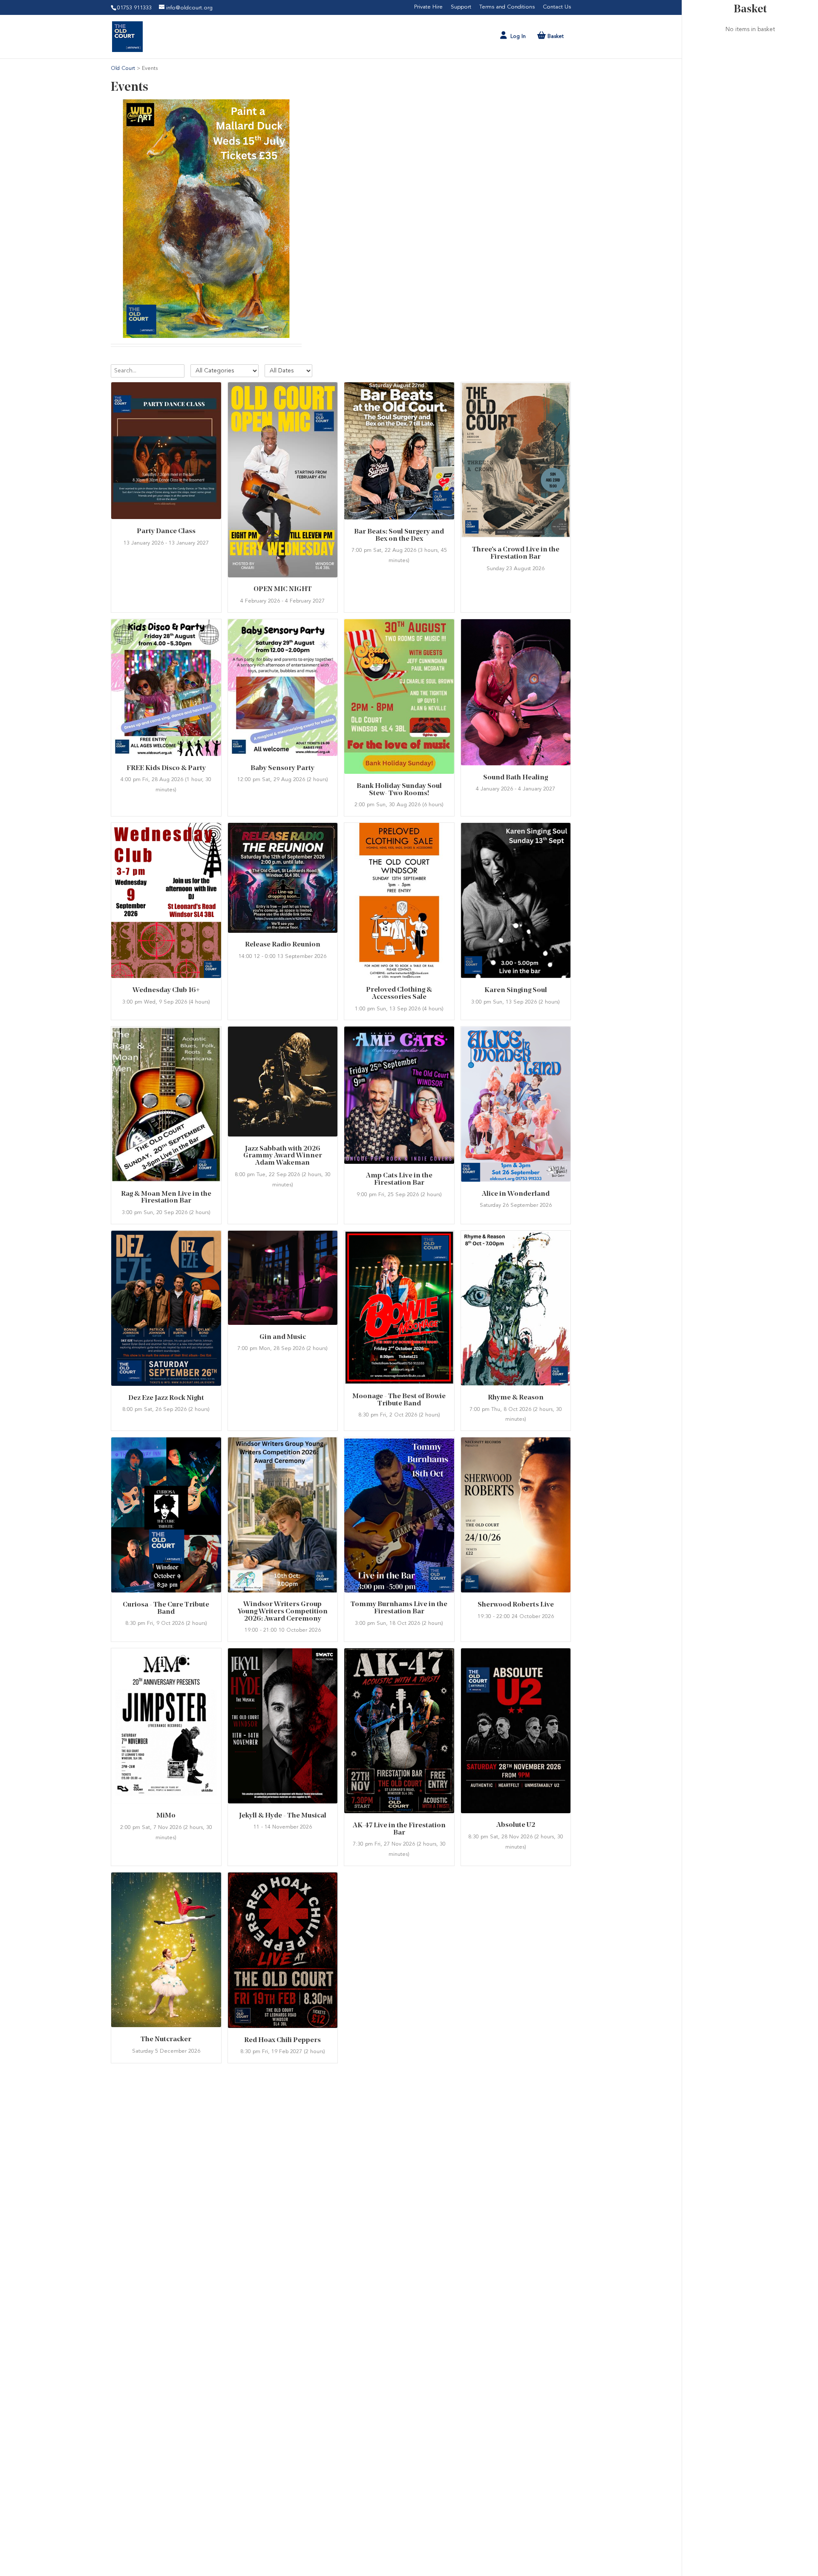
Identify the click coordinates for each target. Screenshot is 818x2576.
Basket (750, 10)
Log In (518, 36)
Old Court (124, 68)
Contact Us (557, 7)
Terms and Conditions (507, 7)
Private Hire (428, 7)
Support (461, 7)
